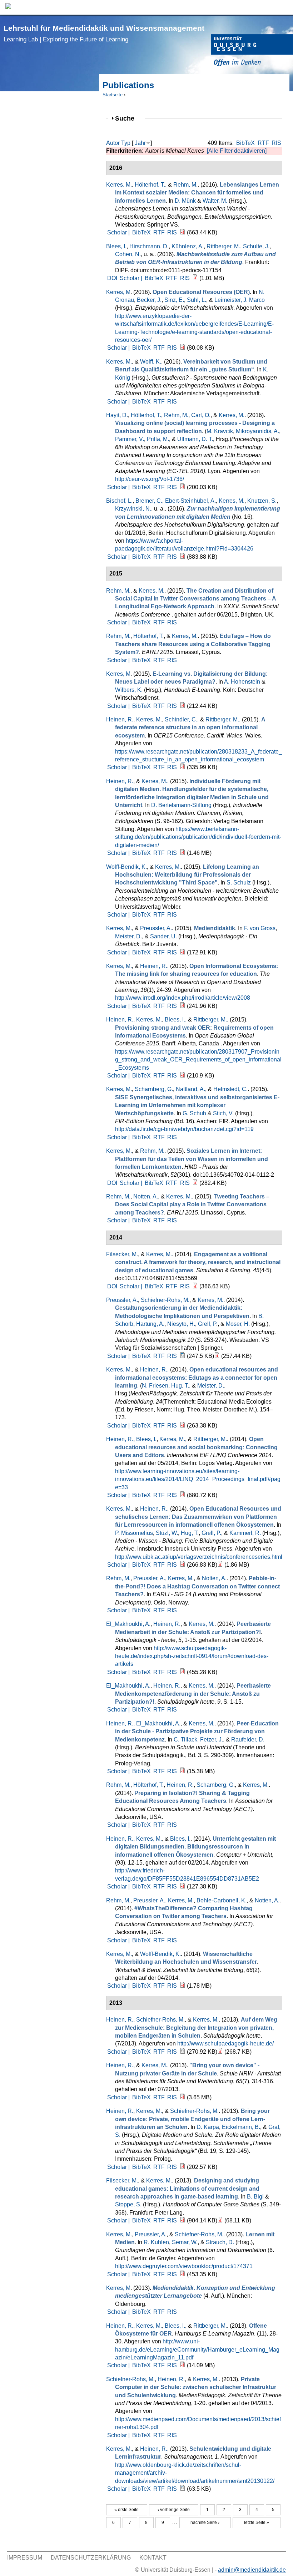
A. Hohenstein (242, 682)
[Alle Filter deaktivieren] (237, 151)
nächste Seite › (205, 2522)
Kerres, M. (119, 185)
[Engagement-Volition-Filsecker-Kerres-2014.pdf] (195, 1286)
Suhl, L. (197, 300)
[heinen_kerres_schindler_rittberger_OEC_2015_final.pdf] (183, 1076)
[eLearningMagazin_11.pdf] (183, 2365)
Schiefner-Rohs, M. (165, 1300)
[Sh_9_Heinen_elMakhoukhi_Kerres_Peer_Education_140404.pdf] (183, 1771)
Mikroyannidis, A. (257, 431)
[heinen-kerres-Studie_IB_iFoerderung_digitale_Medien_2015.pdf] (183, 853)
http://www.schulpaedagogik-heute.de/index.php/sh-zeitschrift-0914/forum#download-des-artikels (192, 1656)
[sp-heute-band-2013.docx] (183, 2052)
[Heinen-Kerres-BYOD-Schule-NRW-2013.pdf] (183, 2097)
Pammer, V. (130, 439)
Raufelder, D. (248, 1740)
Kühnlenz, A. (188, 246)
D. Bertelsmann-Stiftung (181, 805)
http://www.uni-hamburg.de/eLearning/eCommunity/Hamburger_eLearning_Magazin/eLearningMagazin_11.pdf (197, 2349)
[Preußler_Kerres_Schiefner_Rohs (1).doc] (183, 1356)
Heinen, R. (120, 719)
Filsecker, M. (122, 1254)
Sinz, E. (174, 300)
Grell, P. (208, 1324)
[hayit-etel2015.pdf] (183, 487)
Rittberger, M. (223, 246)
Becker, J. (149, 300)
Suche (128, 118)
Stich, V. (223, 1113)
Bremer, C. (149, 501)
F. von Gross (260, 928)
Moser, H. (238, 1324)
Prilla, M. (158, 439)
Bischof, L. (119, 501)
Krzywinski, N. (133, 509)
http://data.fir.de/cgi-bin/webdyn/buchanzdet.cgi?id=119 (184, 1129)
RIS (276, 143)
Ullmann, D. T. (195, 439)
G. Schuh (194, 1113)
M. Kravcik (220, 431)
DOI (112, 278)
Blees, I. (116, 246)
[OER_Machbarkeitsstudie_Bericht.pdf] (195, 278)
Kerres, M (118, 292)
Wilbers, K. (129, 690)
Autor (113, 143)
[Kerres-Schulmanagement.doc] (183, 2489)
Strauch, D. (220, 2242)
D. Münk (185, 201)
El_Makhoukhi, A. (128, 1624)
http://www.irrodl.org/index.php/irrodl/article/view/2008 (183, 998)
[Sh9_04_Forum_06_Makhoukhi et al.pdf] (183, 1672)
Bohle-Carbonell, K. (222, 1900)
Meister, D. (128, 936)
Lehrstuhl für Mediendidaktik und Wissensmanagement (104, 33)
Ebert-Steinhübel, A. (190, 501)
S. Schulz (239, 883)
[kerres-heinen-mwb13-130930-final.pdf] (183, 1565)
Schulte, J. (256, 246)
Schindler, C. (181, 719)
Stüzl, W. (167, 1533)
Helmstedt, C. (230, 1089)
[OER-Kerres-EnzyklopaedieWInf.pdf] (183, 348)
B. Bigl (255, 2197)
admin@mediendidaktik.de (252, 2570)
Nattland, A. (190, 1089)
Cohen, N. (128, 254)
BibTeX (245, 143)
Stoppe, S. (128, 2204)
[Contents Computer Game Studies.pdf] (220, 2220)
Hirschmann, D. (149, 246)
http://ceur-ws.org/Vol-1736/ (150, 479)
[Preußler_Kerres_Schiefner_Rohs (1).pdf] (217, 1356)
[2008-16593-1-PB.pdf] (183, 1006)
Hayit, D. (117, 415)
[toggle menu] (284, 7)
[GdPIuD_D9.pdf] (183, 2274)
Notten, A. (146, 1196)
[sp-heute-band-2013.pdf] (220, 2052)
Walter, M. (215, 201)
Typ (126, 143)
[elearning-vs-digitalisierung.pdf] (183, 706)
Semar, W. (185, 2242)
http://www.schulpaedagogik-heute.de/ (225, 2043)
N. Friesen (155, 1386)
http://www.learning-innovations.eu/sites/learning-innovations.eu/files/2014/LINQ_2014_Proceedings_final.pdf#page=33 (198, 1479)
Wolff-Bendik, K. (126, 867)
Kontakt (153, 2558)
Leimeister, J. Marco (240, 300)
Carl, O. (201, 415)
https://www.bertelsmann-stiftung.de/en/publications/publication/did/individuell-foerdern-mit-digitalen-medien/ (198, 837)
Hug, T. (180, 1386)
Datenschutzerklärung (91, 2558)
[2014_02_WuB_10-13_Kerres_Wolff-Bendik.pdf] (183, 1986)
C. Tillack (185, 1740)
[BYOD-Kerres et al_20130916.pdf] (183, 2167)
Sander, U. (163, 936)
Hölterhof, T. (150, 185)
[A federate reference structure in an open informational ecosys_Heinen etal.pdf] (183, 767)
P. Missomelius (134, 1533)
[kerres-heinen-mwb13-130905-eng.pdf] (183, 1426)
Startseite (113, 95)
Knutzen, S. (262, 501)
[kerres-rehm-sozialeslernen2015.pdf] (195, 1183)
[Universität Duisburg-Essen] (252, 51)
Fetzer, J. (212, 1740)
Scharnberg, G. (154, 1089)
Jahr (140, 143)
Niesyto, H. (181, 1324)
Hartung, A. (150, 1324)
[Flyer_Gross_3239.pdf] (183, 952)
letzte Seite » (257, 2522)
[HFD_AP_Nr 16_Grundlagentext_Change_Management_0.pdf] (183, 557)
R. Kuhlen (156, 2242)
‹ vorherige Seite (174, 2510)
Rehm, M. (185, 185)
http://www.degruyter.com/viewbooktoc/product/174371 (184, 2266)
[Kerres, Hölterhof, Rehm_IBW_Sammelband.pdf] (183, 232)
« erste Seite (126, 2510)
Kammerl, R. (245, 1533)
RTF (263, 143)
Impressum (25, 2558)
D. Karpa (208, 2127)
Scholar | (119, 232)
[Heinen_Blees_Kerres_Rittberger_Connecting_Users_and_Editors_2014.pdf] (183, 1495)
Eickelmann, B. (241, 2127)
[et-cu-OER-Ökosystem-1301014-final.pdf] (183, 1887)
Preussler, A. (156, 928)
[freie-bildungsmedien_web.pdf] (220, 1565)
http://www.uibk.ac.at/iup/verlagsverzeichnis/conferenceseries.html (199, 1557)
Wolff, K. (151, 362)
